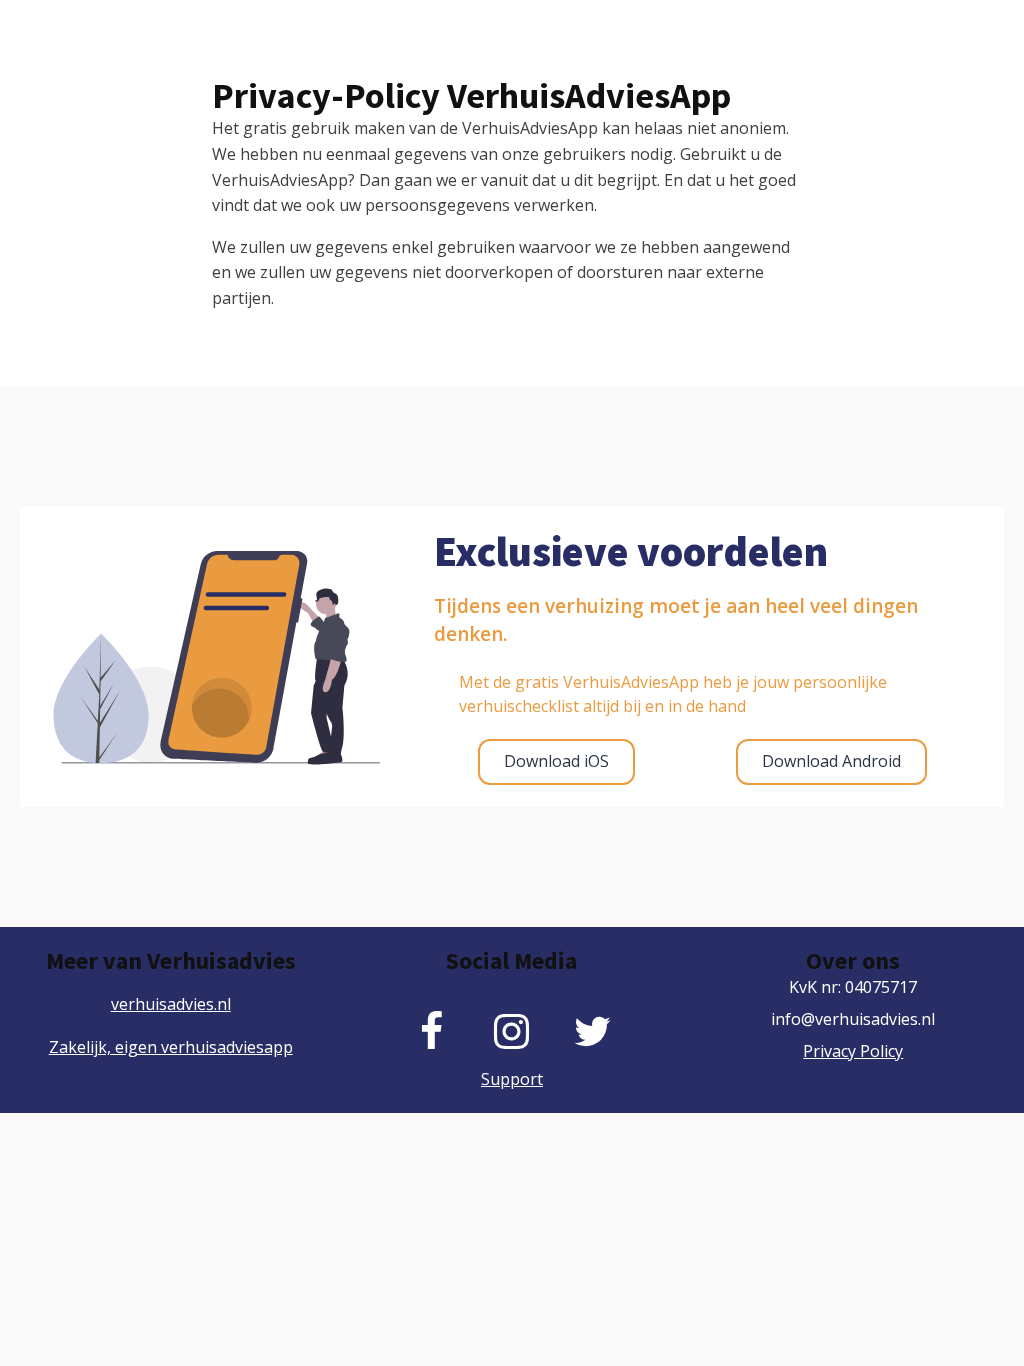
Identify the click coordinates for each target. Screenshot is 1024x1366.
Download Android (831, 761)
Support (512, 1079)
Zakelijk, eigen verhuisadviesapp (171, 1047)
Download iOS (556, 761)
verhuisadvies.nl (171, 1004)
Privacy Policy (853, 1051)
